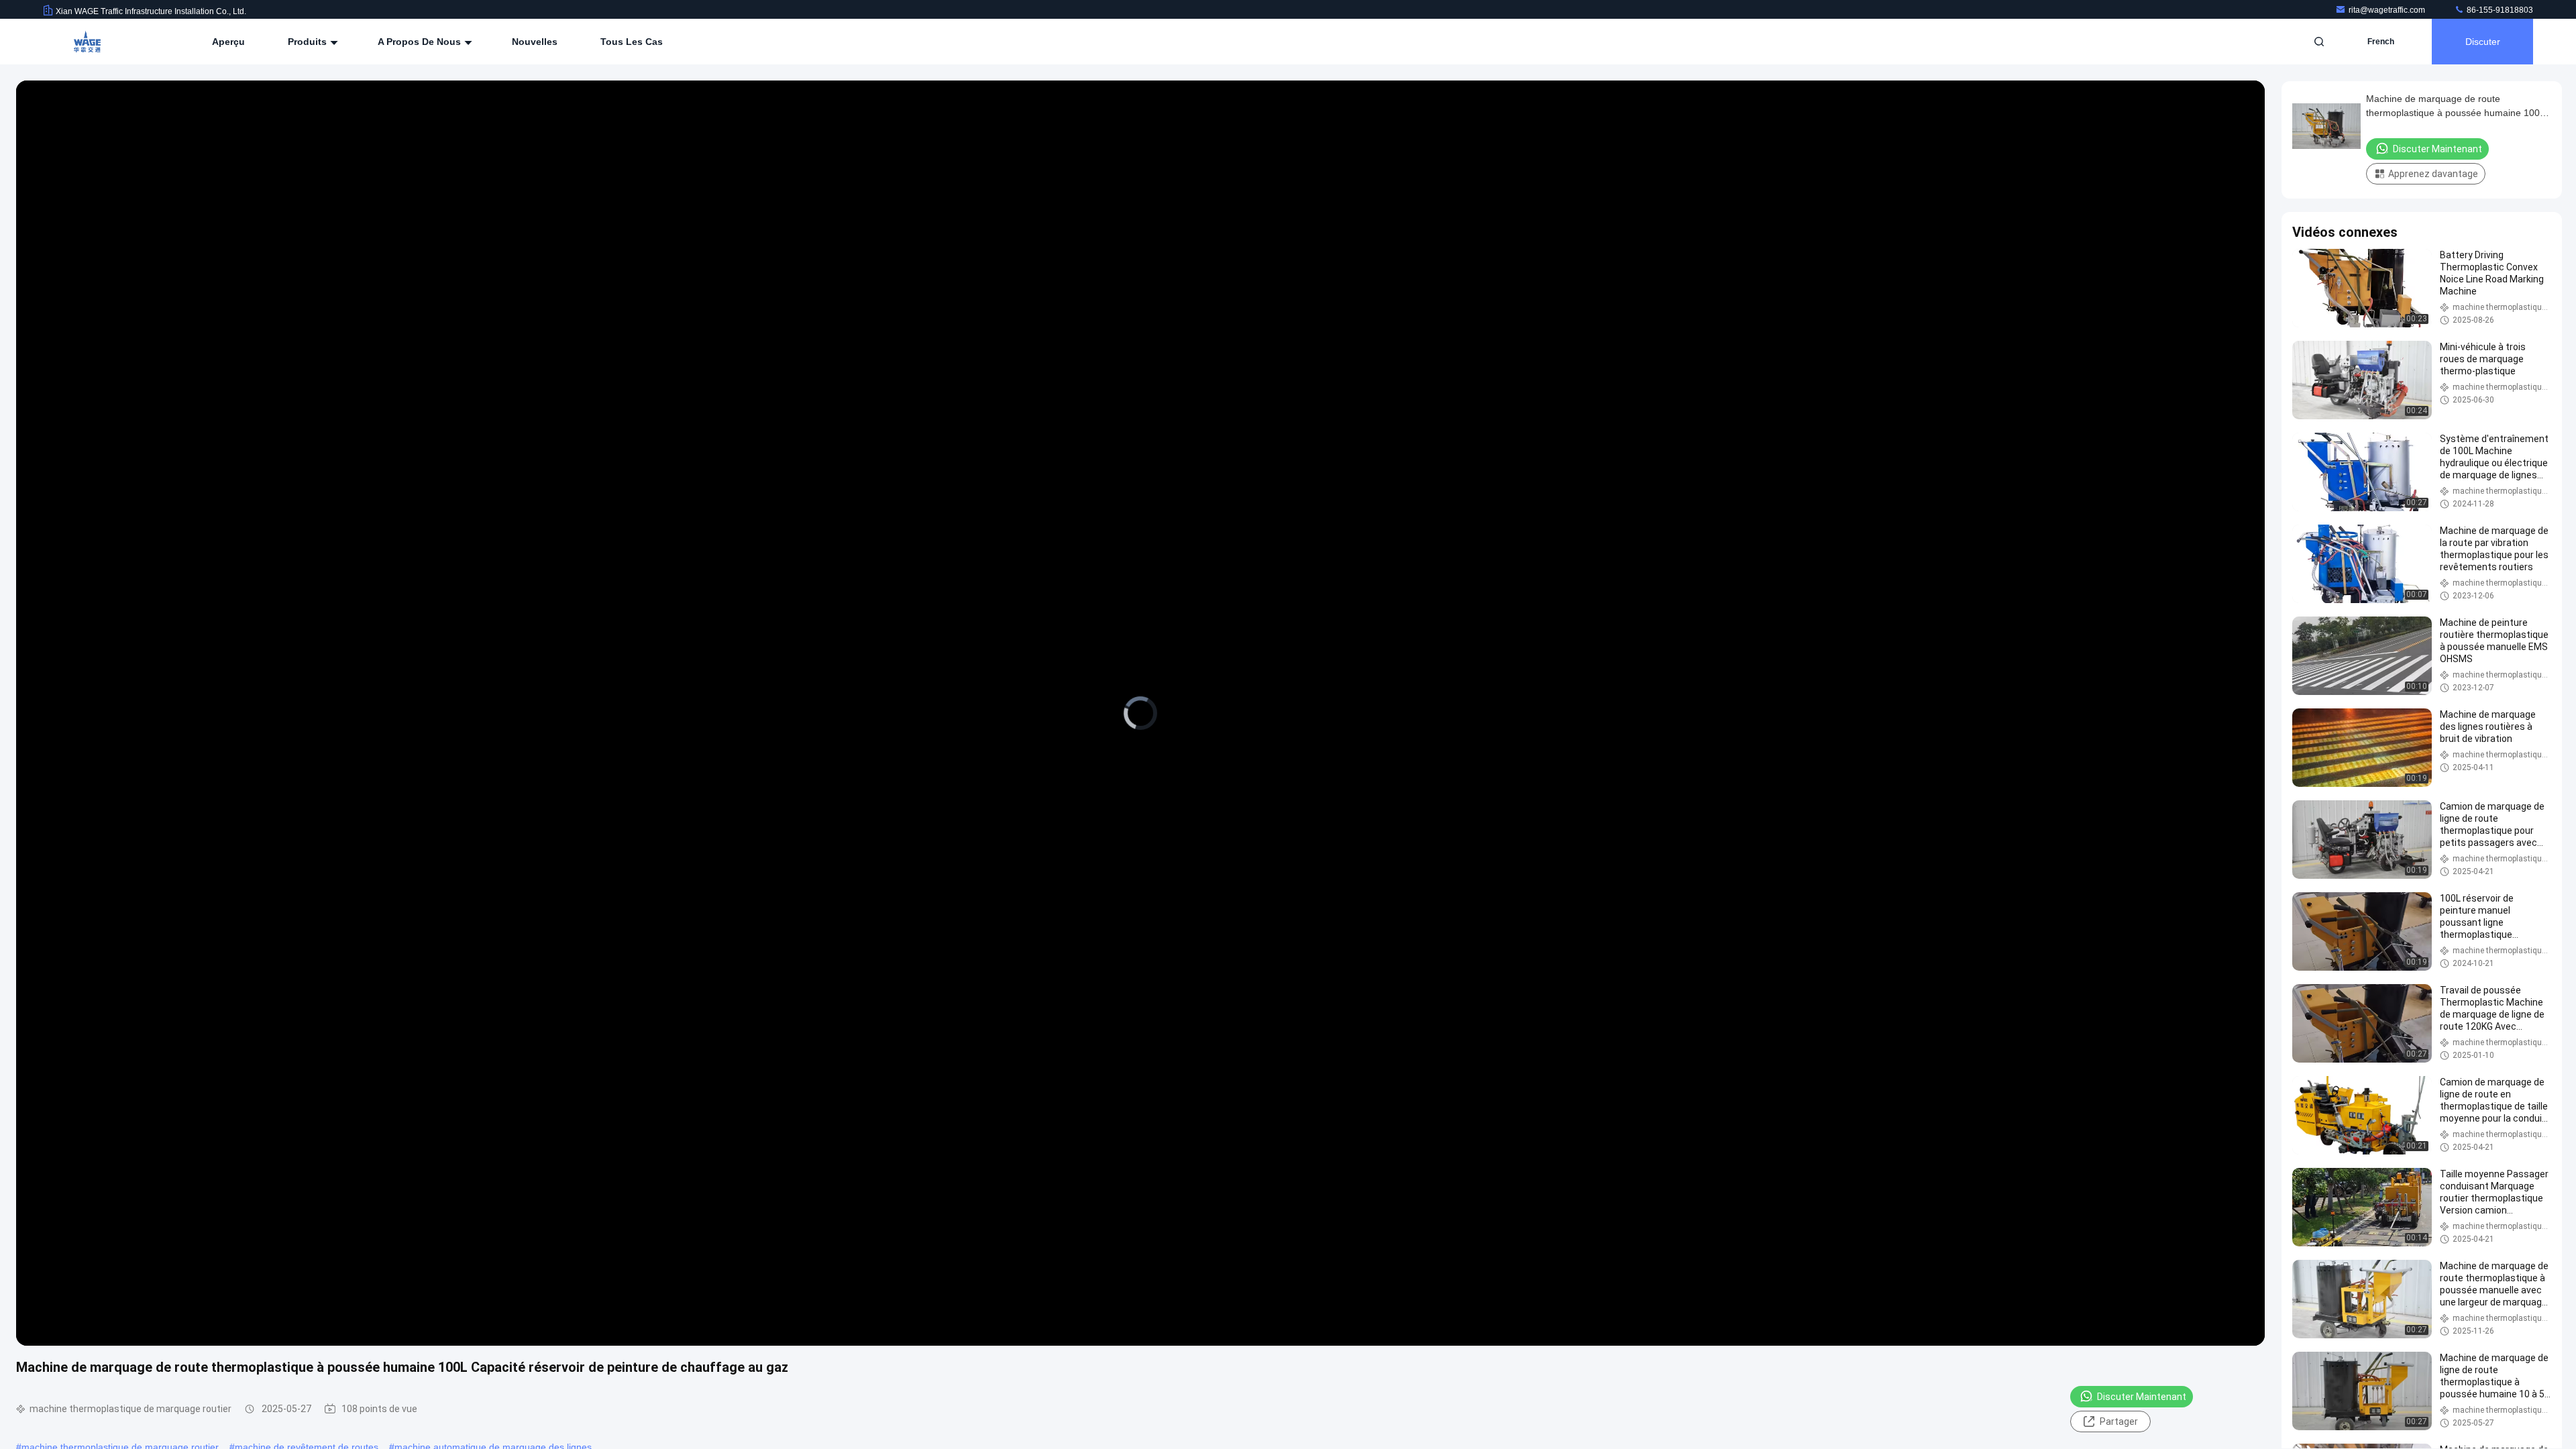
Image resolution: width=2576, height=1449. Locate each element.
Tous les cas (632, 42)
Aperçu (228, 42)
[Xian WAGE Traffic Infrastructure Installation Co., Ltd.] (85, 42)
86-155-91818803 (2499, 10)
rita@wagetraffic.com (2388, 10)
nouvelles (535, 42)
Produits (309, 42)
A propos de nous (421, 42)
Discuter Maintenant (2142, 1397)
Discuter (2483, 42)
